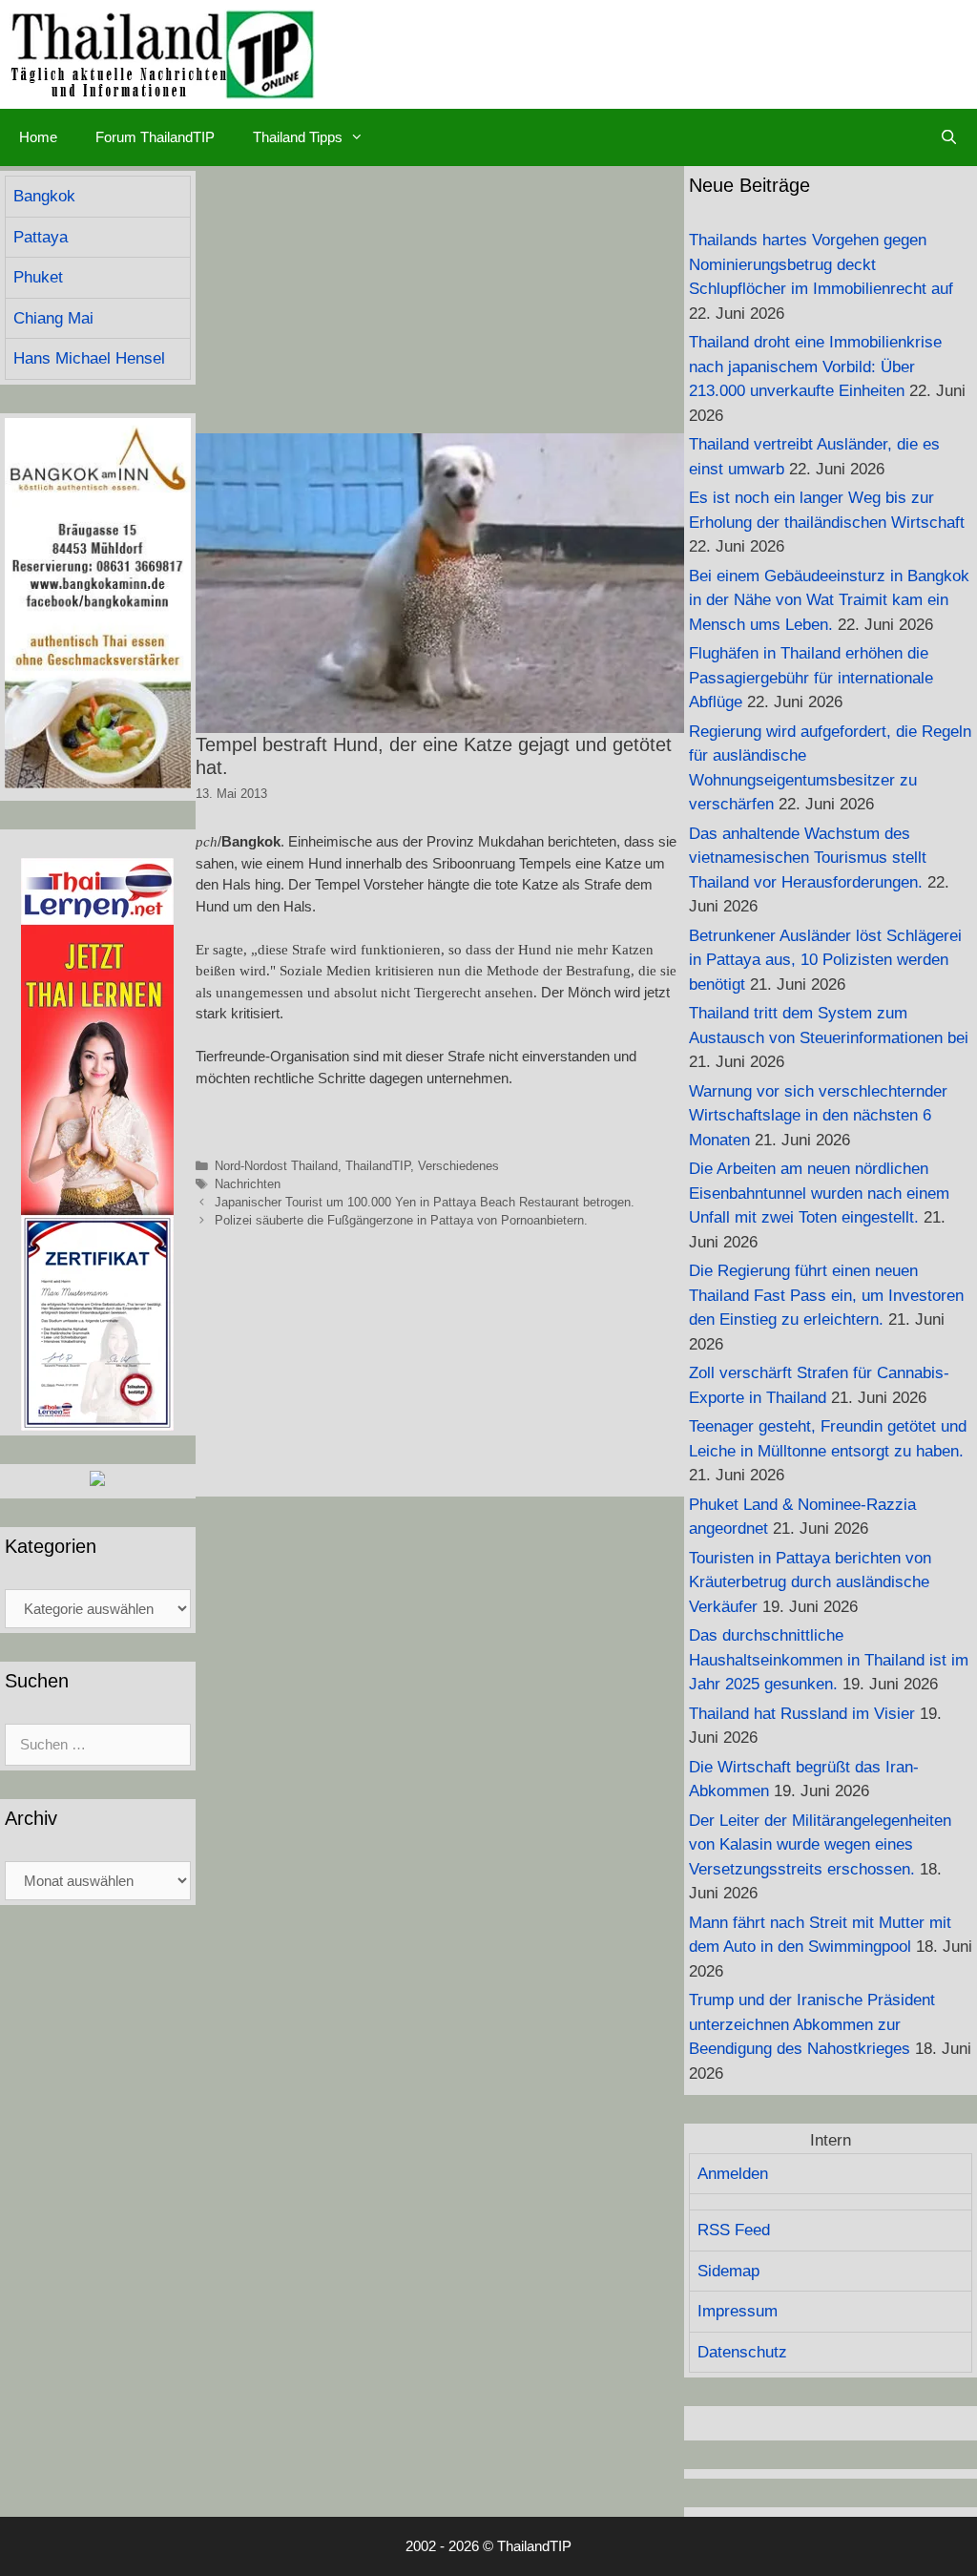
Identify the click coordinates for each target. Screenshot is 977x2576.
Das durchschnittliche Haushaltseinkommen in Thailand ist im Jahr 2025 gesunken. (829, 1660)
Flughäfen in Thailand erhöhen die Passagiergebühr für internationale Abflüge (811, 678)
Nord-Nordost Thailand (276, 1166)
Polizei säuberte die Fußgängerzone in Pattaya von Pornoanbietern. (401, 1220)
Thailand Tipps (298, 137)
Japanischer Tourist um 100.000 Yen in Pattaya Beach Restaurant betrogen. (425, 1202)
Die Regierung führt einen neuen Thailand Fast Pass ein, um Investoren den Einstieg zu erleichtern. (826, 1295)
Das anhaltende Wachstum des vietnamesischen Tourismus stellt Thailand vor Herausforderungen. (808, 858)
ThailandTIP (378, 1166)
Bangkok (44, 196)
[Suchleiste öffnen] (949, 137)
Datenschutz (742, 2352)
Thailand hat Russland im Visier (802, 1714)
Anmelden (733, 2174)
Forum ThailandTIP (155, 137)
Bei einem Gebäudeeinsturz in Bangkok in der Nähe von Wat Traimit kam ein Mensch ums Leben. (829, 600)
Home (38, 137)
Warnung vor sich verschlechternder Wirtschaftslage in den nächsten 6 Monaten (818, 1116)
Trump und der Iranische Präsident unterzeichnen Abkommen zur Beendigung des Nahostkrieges (812, 2024)
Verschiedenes (458, 1166)
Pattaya (41, 237)
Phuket (38, 277)
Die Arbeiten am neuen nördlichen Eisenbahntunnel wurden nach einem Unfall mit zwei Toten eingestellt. (819, 1193)
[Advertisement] (440, 300)
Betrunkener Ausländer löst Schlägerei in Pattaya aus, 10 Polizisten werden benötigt (825, 960)
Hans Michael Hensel (89, 358)
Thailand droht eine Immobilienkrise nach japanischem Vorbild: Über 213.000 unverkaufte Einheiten (815, 367)
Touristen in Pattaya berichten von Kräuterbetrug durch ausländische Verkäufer (810, 1582)
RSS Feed (734, 2230)
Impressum (738, 2311)
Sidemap (728, 2271)
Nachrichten (248, 1184)
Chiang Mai (53, 318)
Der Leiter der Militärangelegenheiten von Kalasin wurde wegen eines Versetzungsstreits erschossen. (820, 1845)
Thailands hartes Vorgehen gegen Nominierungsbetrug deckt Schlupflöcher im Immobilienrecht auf (821, 264)
